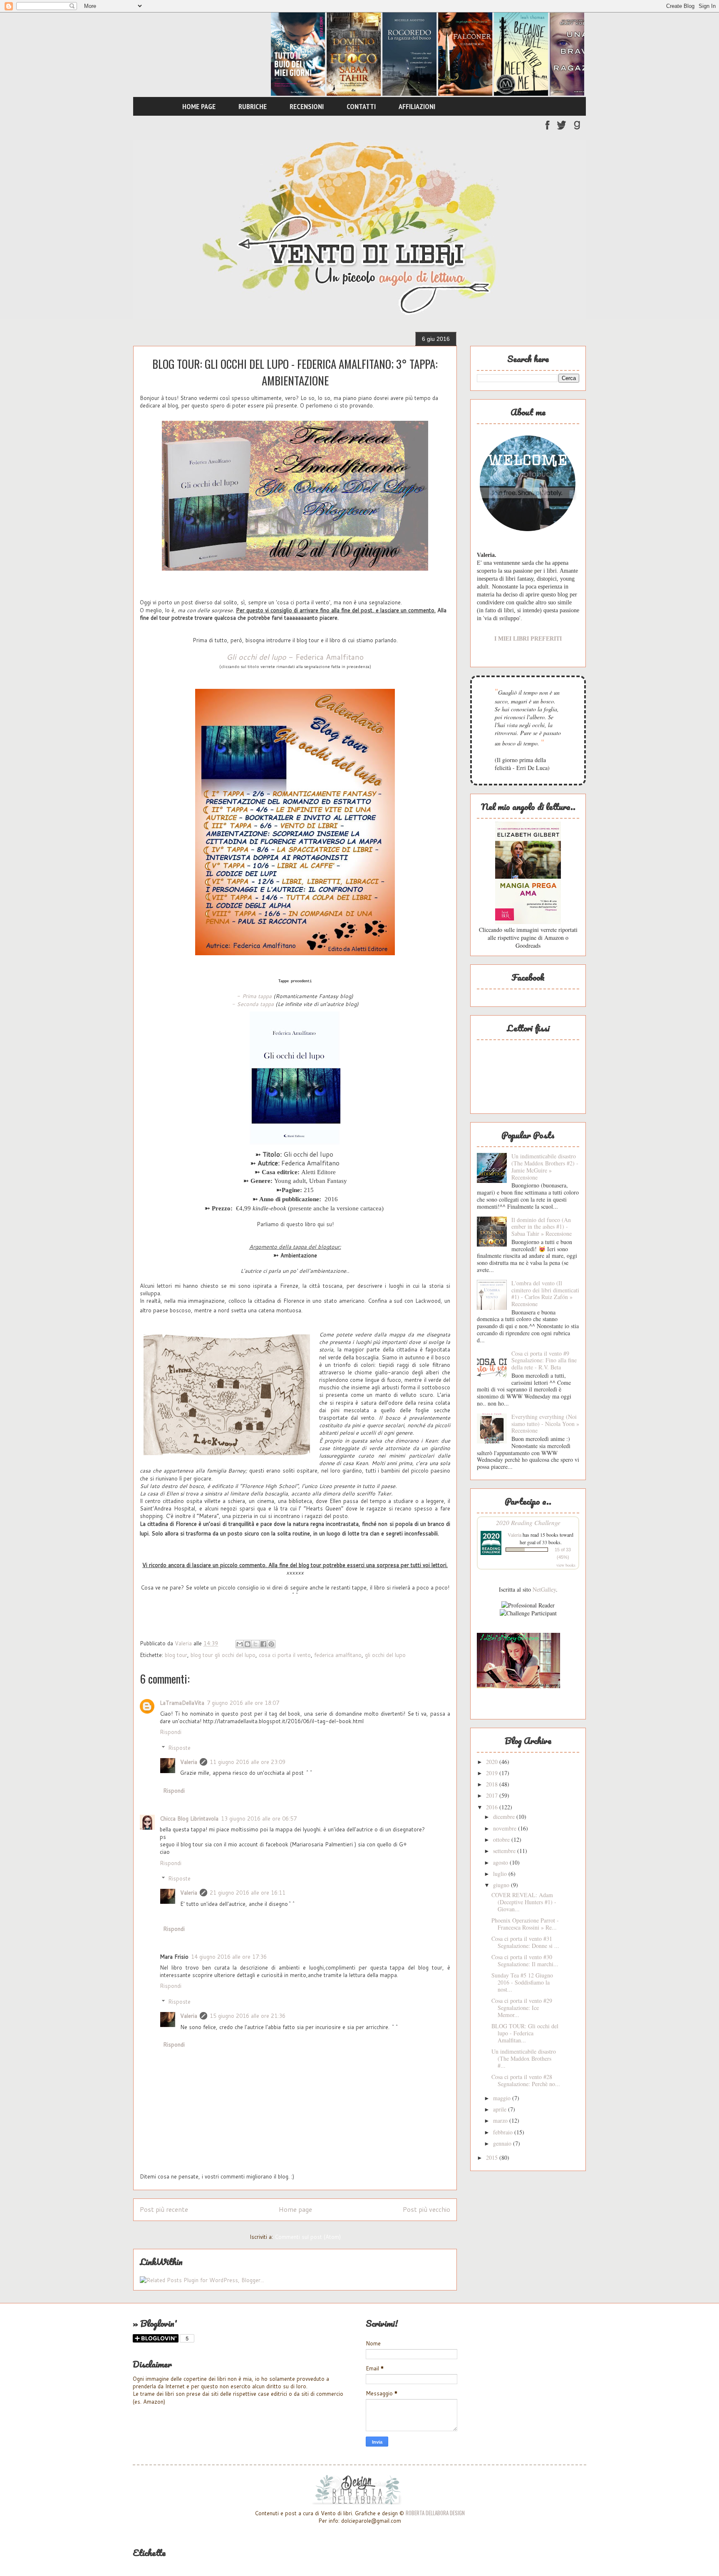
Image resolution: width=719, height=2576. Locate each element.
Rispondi (171, 1732)
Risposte (179, 1748)
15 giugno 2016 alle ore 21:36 (248, 2016)
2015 (493, 2157)
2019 (493, 1773)
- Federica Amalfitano (295, 657)
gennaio (503, 2143)
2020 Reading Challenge (528, 1522)
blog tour (176, 1655)
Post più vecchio (426, 2209)
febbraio (504, 2132)
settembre (505, 1851)
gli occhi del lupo (385, 1655)
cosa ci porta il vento (285, 1655)
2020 (493, 1762)
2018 (493, 1784)
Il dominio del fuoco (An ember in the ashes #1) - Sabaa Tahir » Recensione (542, 1227)
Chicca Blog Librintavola (189, 1818)
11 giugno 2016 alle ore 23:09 (248, 1762)
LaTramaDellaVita (182, 1703)
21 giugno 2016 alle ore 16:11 (248, 1893)
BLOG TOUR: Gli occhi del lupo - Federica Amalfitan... (525, 2033)
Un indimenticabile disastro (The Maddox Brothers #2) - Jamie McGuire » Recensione (545, 1166)
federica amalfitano (338, 1655)
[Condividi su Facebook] (263, 1644)
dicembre (505, 1817)
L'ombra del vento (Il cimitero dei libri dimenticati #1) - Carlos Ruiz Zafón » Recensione (545, 1293)
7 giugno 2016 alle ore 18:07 (243, 1703)
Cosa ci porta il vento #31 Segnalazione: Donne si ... (525, 1942)
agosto (501, 1862)
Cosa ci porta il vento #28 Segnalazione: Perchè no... (526, 2080)
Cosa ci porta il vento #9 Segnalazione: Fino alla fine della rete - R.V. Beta (544, 1360)
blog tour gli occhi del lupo (223, 1655)
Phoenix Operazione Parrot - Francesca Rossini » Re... (525, 1924)
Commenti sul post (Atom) (308, 2237)
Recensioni (307, 106)
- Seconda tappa (253, 1004)
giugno (502, 1885)
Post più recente (164, 2209)
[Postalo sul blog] (248, 1644)
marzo (501, 2120)
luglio (501, 1874)
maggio (503, 2098)
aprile (501, 2109)
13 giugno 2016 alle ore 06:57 (259, 1818)
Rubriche (253, 106)
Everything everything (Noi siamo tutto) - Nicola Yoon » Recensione (545, 1424)
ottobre (502, 1839)
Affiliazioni (417, 106)
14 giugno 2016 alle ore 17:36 (229, 1957)
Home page (199, 106)
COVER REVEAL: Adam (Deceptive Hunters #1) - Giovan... (524, 1902)
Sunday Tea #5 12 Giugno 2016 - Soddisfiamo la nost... (522, 1982)
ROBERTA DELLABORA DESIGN (435, 2513)
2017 (493, 1795)
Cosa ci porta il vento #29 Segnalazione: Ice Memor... (522, 2008)
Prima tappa (256, 996)
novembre (506, 1828)
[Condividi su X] (255, 1644)
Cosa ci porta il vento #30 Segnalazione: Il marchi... (525, 1960)
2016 (493, 1807)
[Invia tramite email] (240, 1644)
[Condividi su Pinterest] (271, 1644)
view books (566, 1565)
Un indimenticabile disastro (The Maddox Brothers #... (524, 2058)
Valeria (189, 1762)
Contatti (361, 106)
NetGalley (544, 1589)
